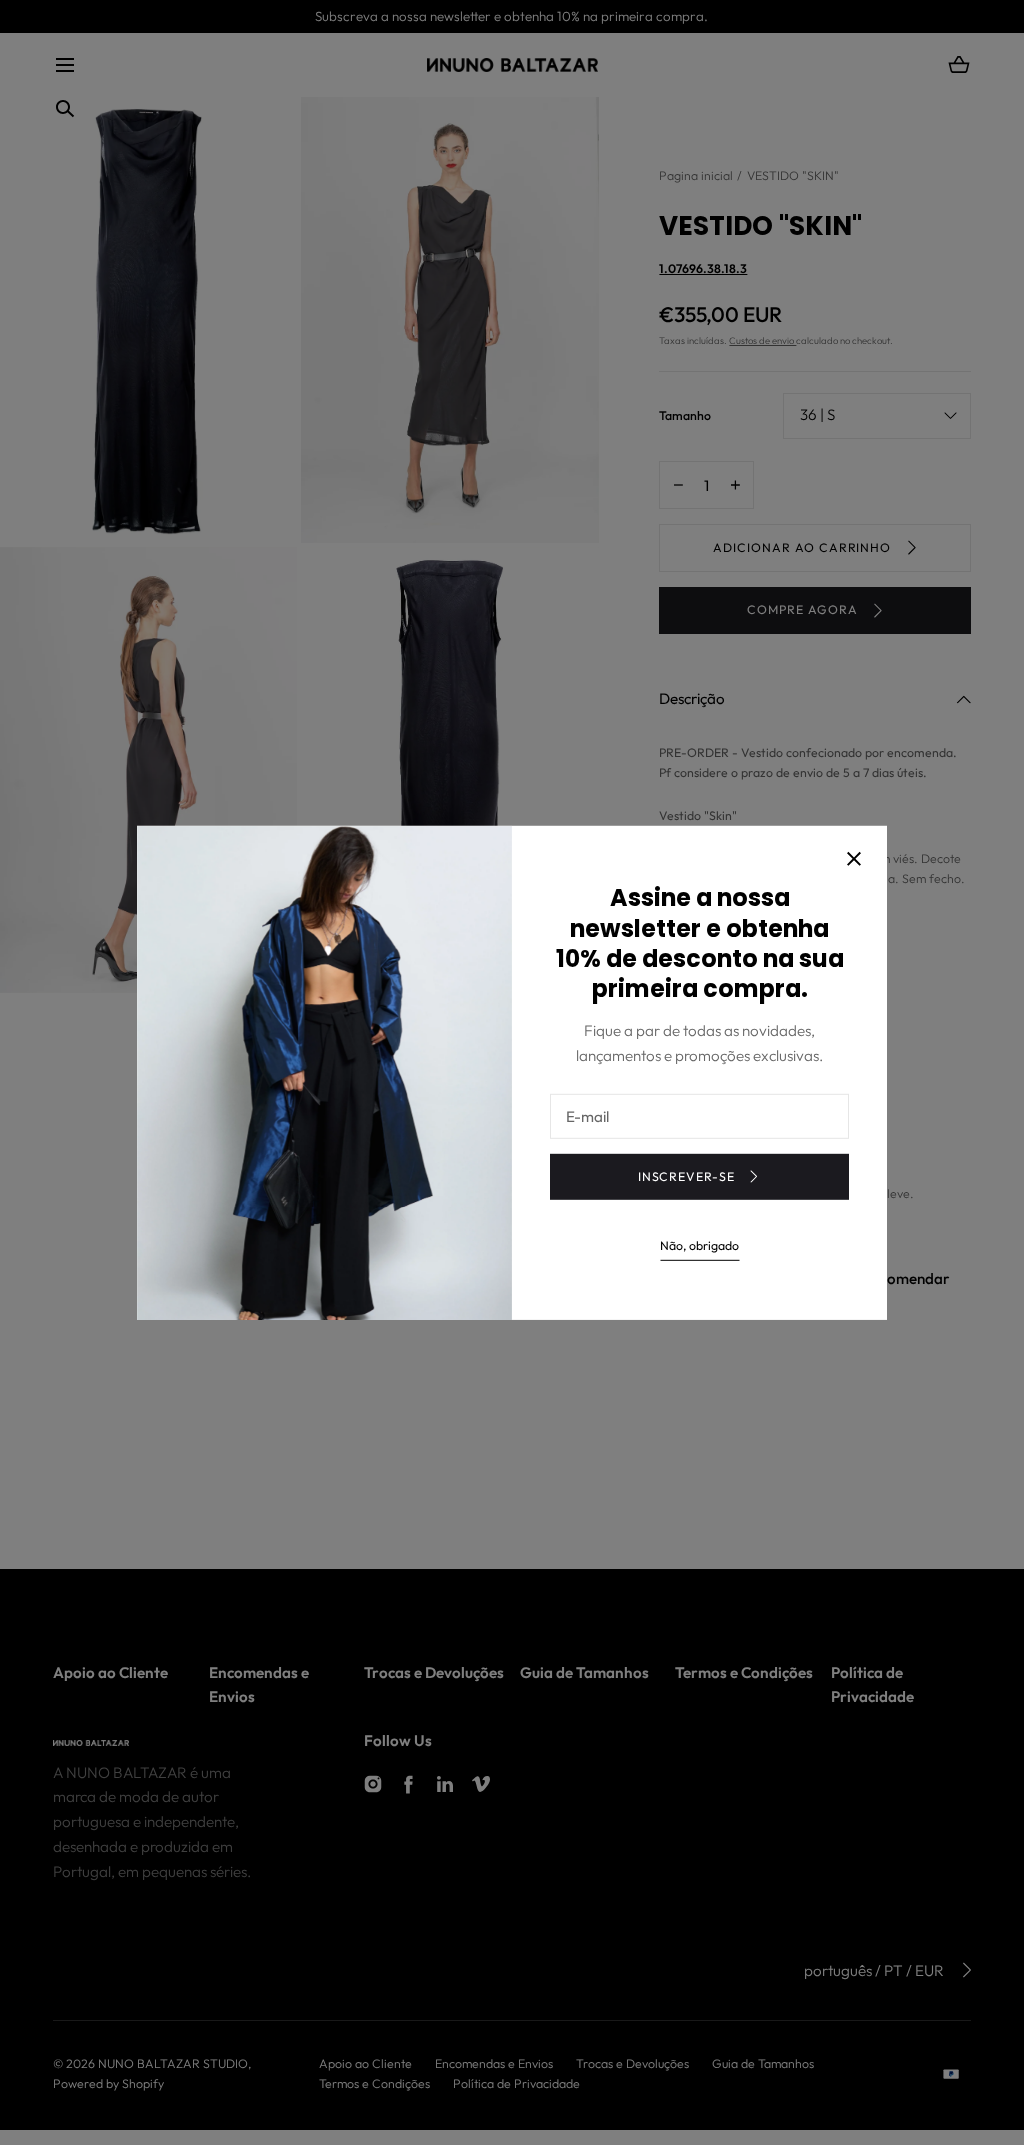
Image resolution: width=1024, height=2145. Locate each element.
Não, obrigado (699, 1245)
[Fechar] (854, 861)
